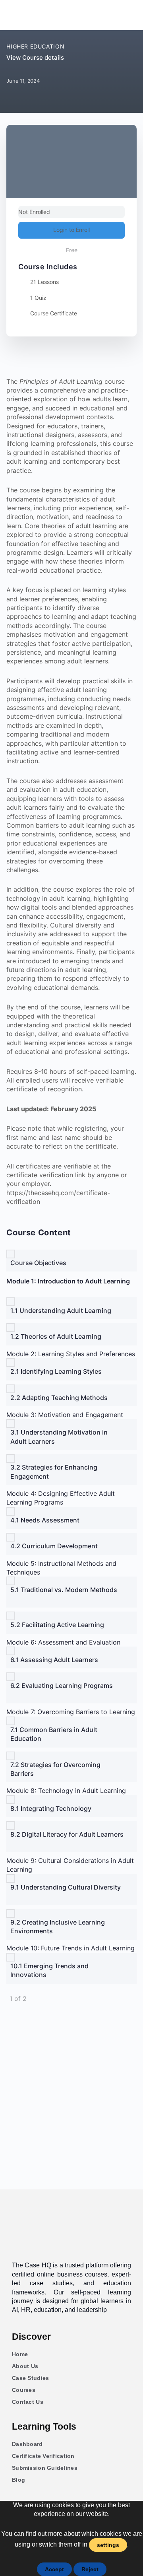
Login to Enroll (71, 230)
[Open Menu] (15, 14)
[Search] (126, 15)
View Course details (36, 57)
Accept (54, 2569)
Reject (90, 2569)
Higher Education (35, 46)
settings (108, 2545)
